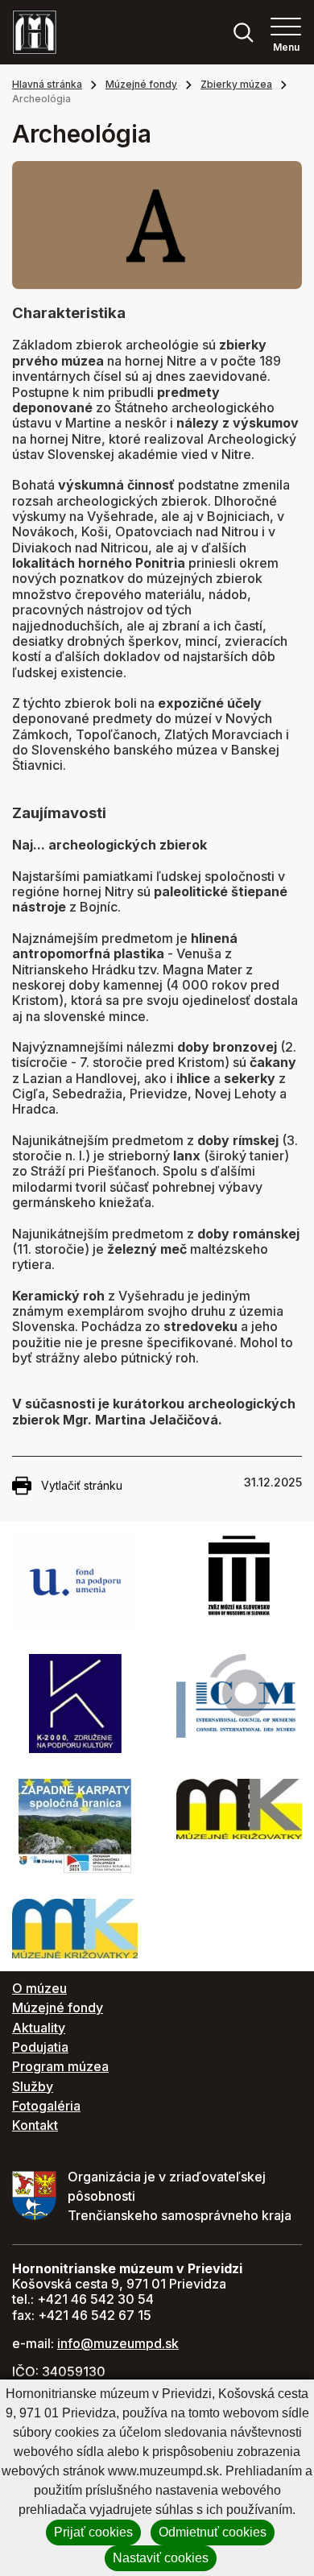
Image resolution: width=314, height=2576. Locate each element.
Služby (33, 2086)
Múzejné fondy (141, 84)
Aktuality (39, 2028)
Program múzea (60, 2066)
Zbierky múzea (236, 84)
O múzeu (39, 1988)
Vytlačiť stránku (82, 1485)
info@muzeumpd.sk (118, 2343)
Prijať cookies (93, 2532)
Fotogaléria (46, 2106)
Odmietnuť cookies (213, 2532)
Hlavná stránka (47, 84)
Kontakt (35, 2125)
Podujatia (40, 2047)
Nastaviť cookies (161, 2558)
